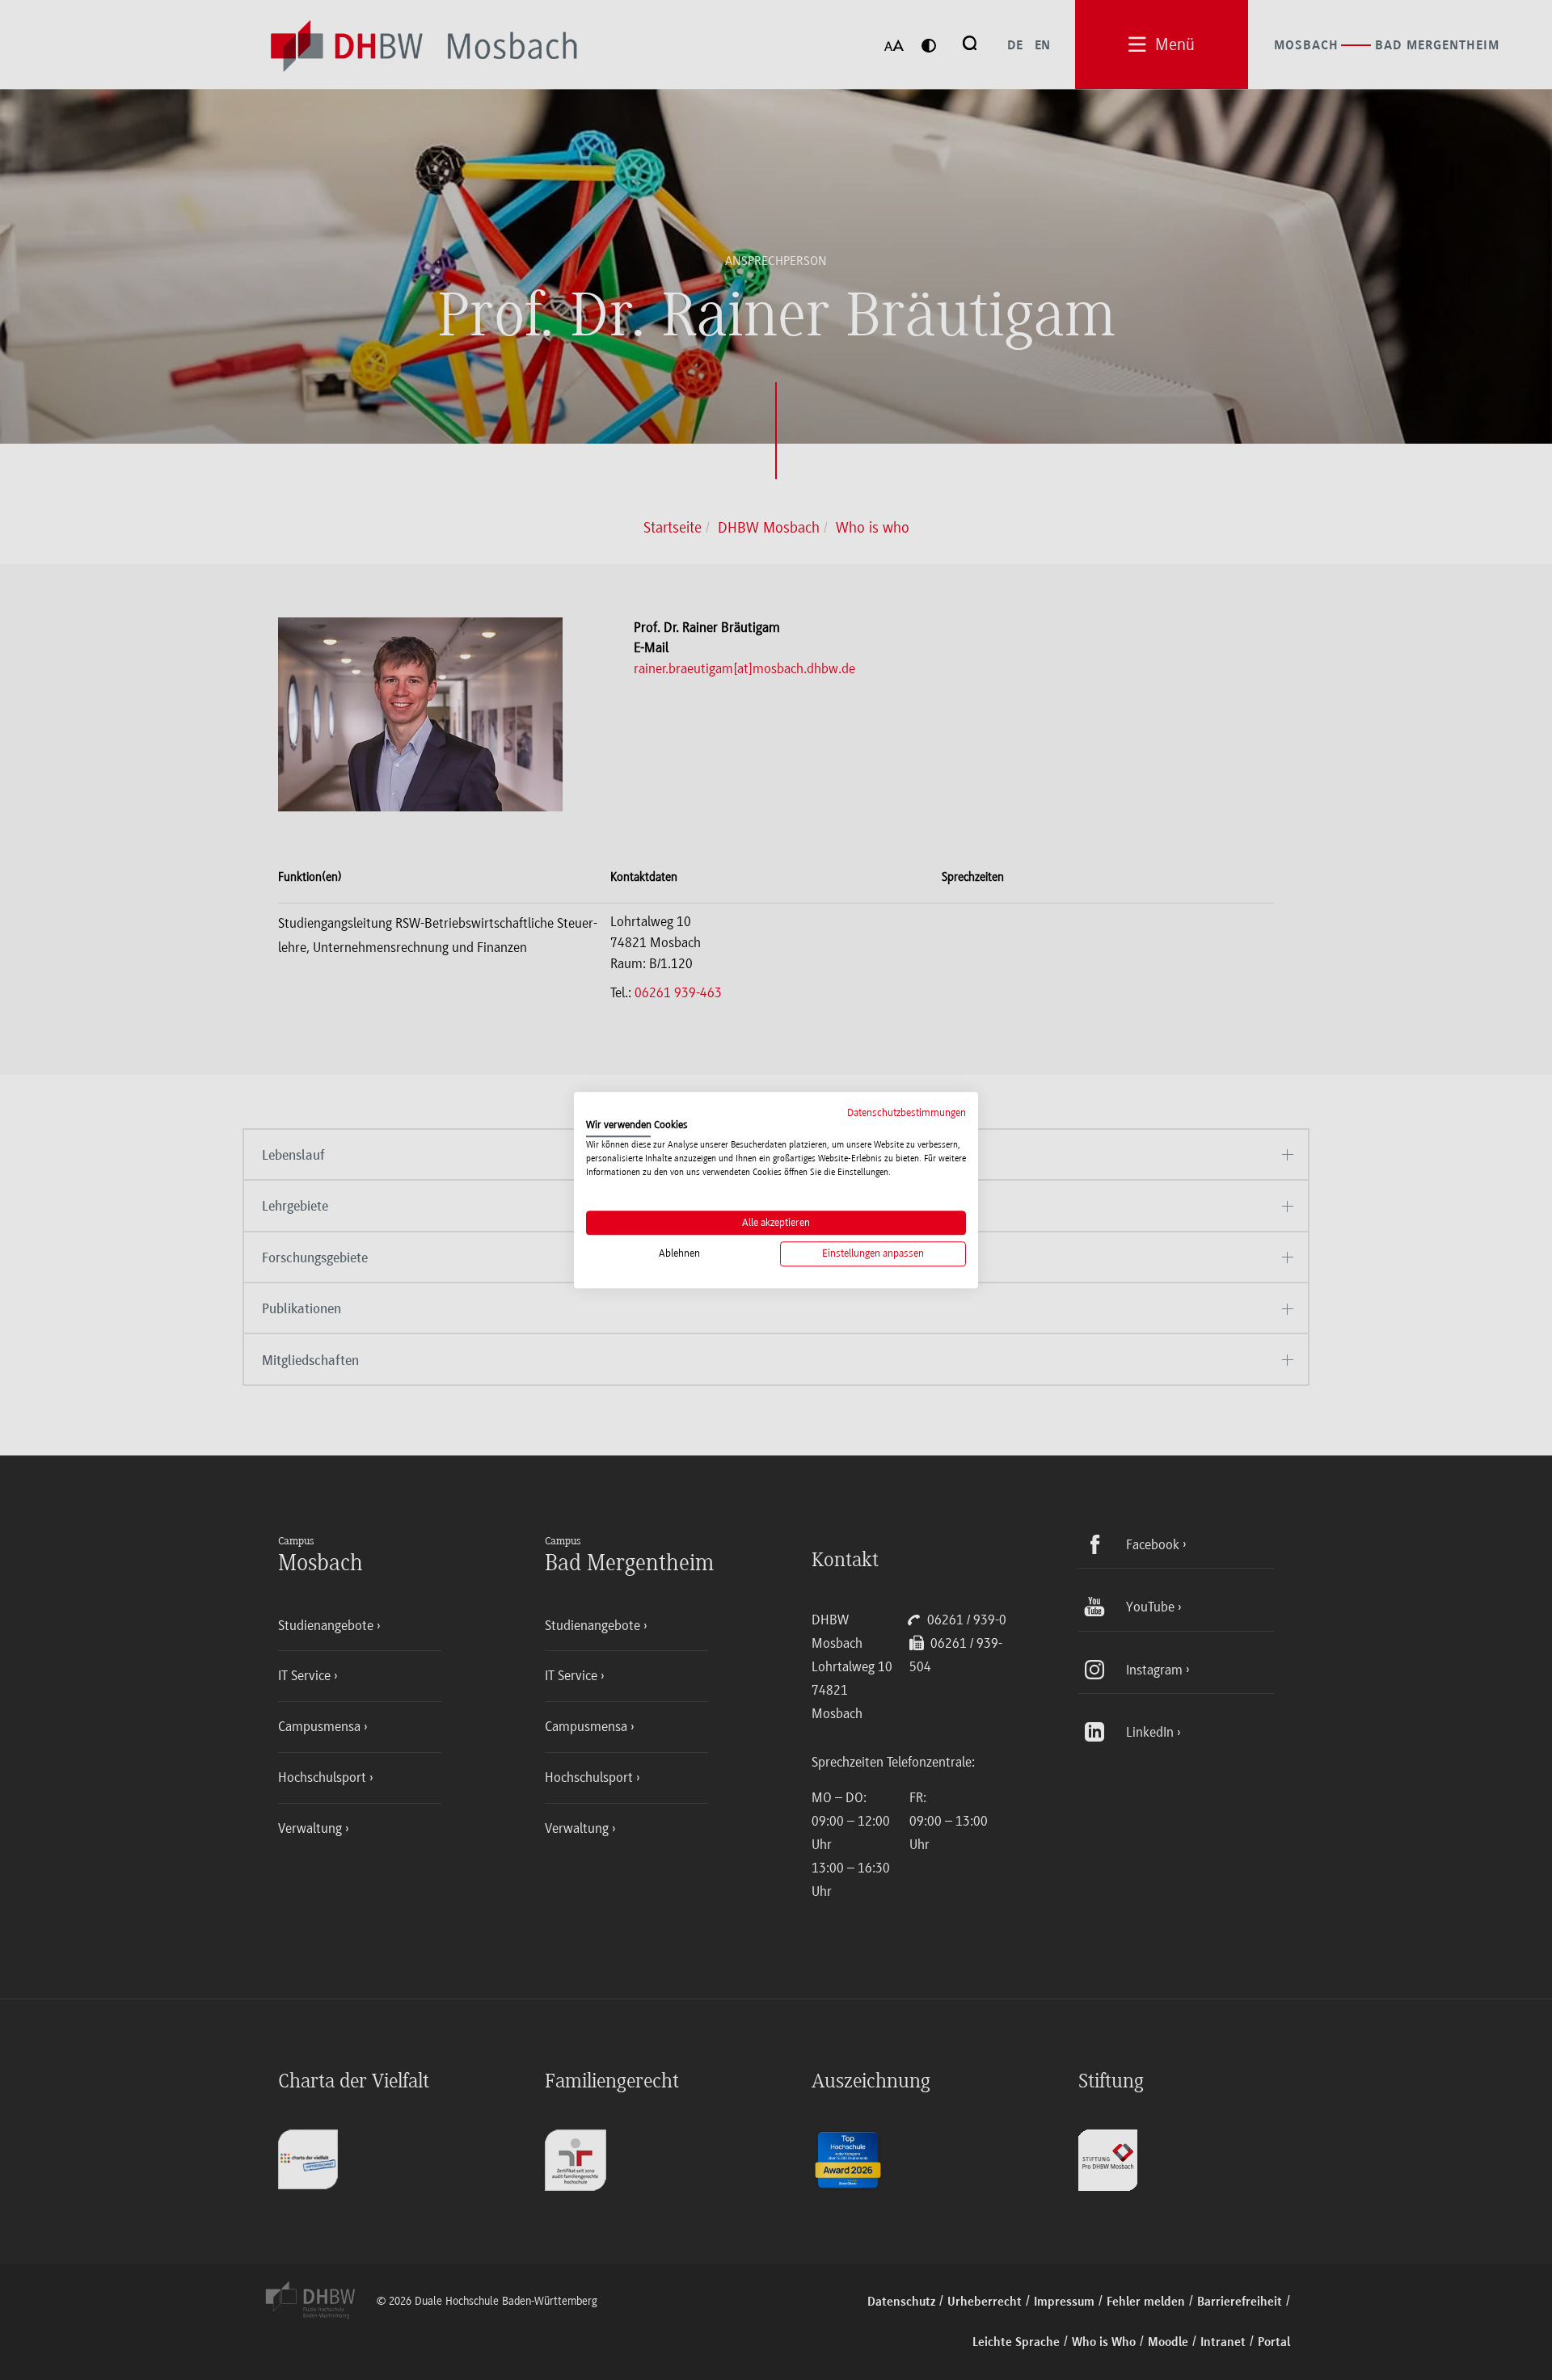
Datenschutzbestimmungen (907, 1112)
